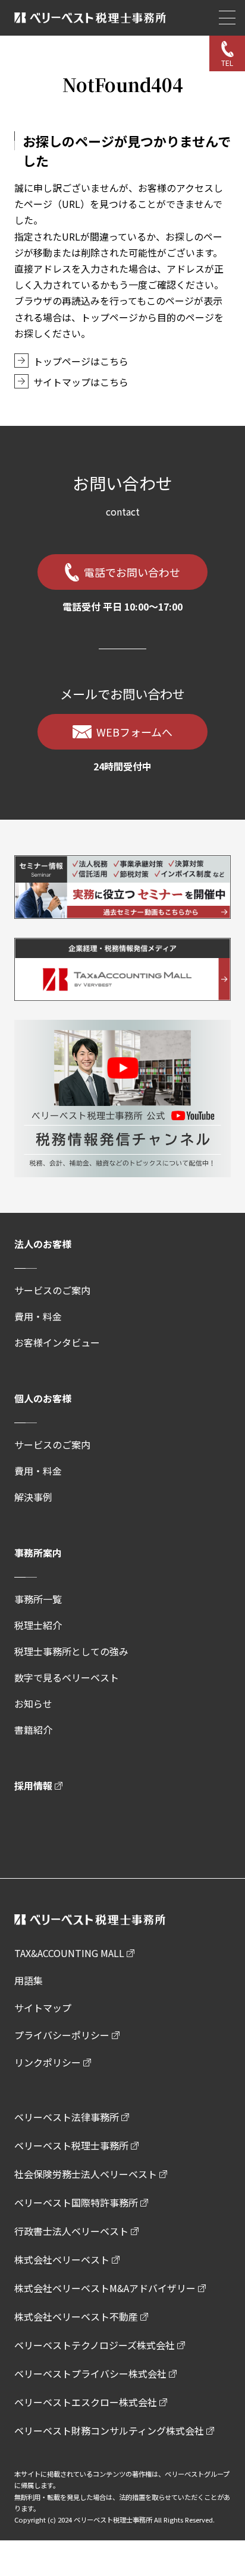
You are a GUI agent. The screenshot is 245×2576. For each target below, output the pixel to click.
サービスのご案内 (52, 1290)
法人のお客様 (43, 1244)
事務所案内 (38, 1553)
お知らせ (33, 1703)
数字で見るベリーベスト (67, 1677)
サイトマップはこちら (81, 382)
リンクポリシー (48, 2062)
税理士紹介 (38, 1625)
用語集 (29, 1980)
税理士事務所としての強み (71, 1651)
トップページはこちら (81, 361)
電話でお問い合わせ (132, 572)
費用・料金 (38, 1316)
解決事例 (33, 1497)
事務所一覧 (38, 1599)
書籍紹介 (33, 1730)
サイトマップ (43, 2008)
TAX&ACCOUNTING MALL (69, 1953)
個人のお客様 (43, 1398)
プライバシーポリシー (62, 2035)
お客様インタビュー (57, 1342)
